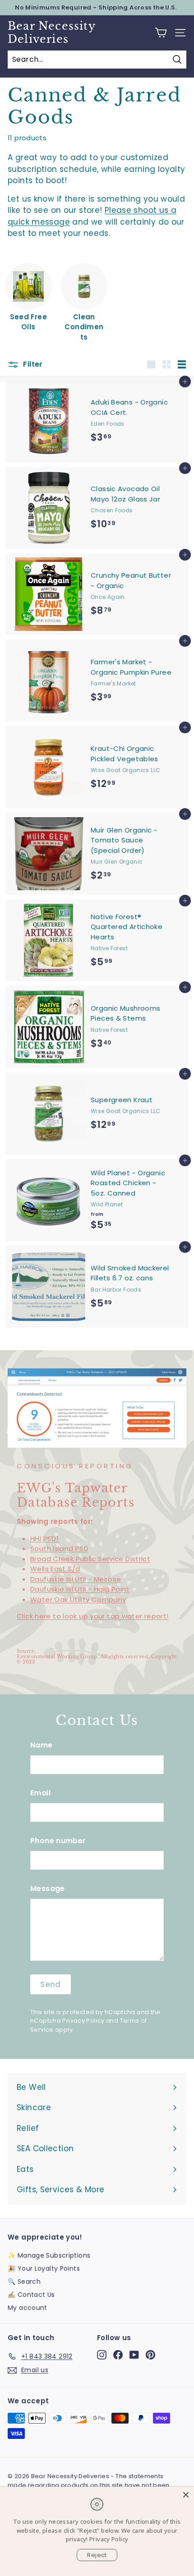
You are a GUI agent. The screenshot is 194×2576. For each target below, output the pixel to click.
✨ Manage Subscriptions (49, 2255)
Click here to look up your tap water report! (93, 1616)
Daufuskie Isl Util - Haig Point (80, 1589)
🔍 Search (24, 2282)
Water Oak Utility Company (78, 1599)
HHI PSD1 (44, 1539)
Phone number (58, 1841)
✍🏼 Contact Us (31, 2295)
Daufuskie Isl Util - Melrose (76, 1579)
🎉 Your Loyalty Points (44, 2268)
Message (48, 1888)
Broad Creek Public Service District (90, 1559)
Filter (32, 364)
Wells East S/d (55, 1569)
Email (40, 1793)
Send (51, 1984)
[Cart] (161, 33)
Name (42, 1745)
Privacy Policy (83, 2021)
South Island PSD (59, 1548)
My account (28, 2308)
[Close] (186, 2495)
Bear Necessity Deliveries (51, 33)
